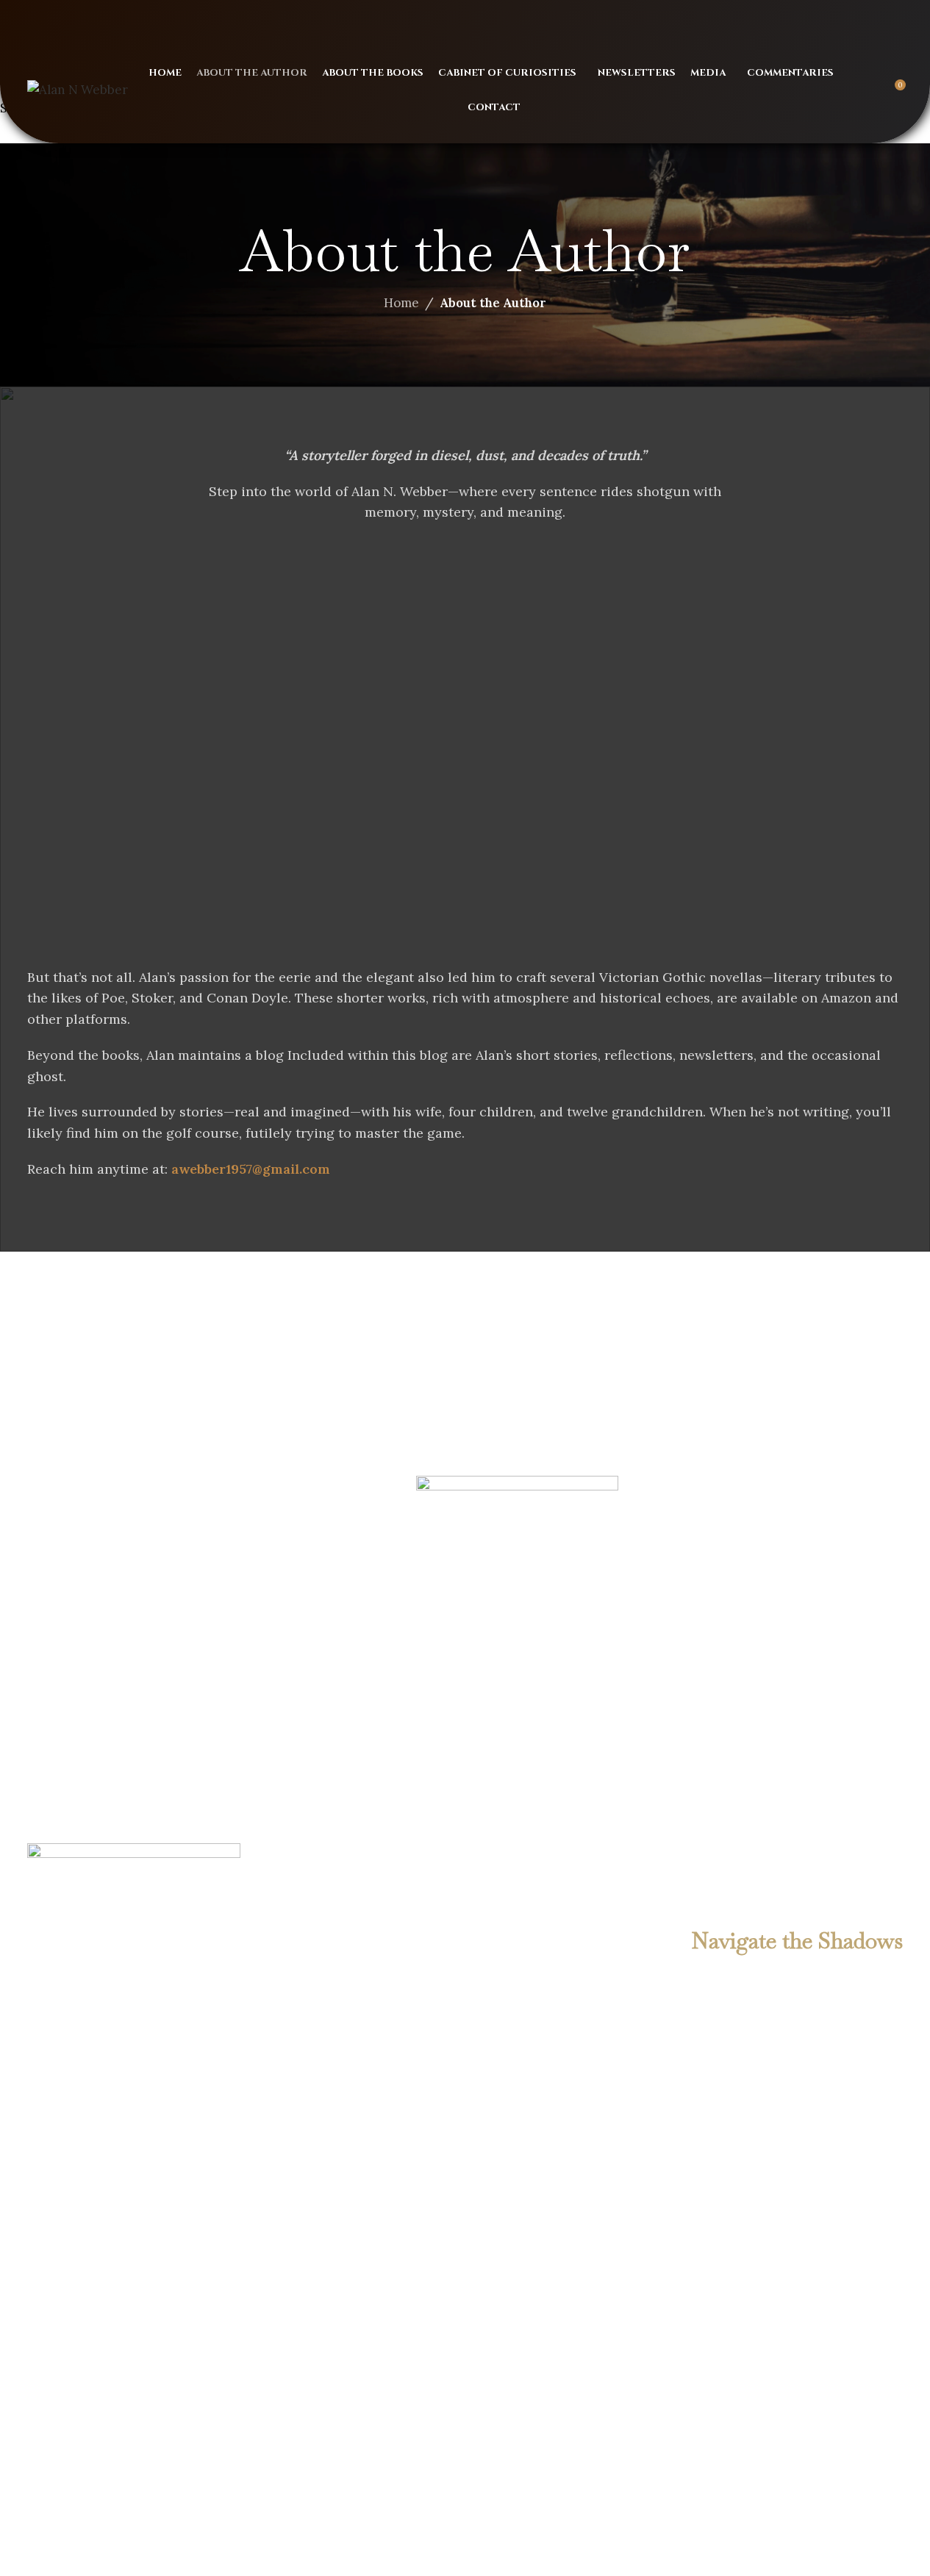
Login (858, 18)
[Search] (867, 90)
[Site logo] (78, 89)
